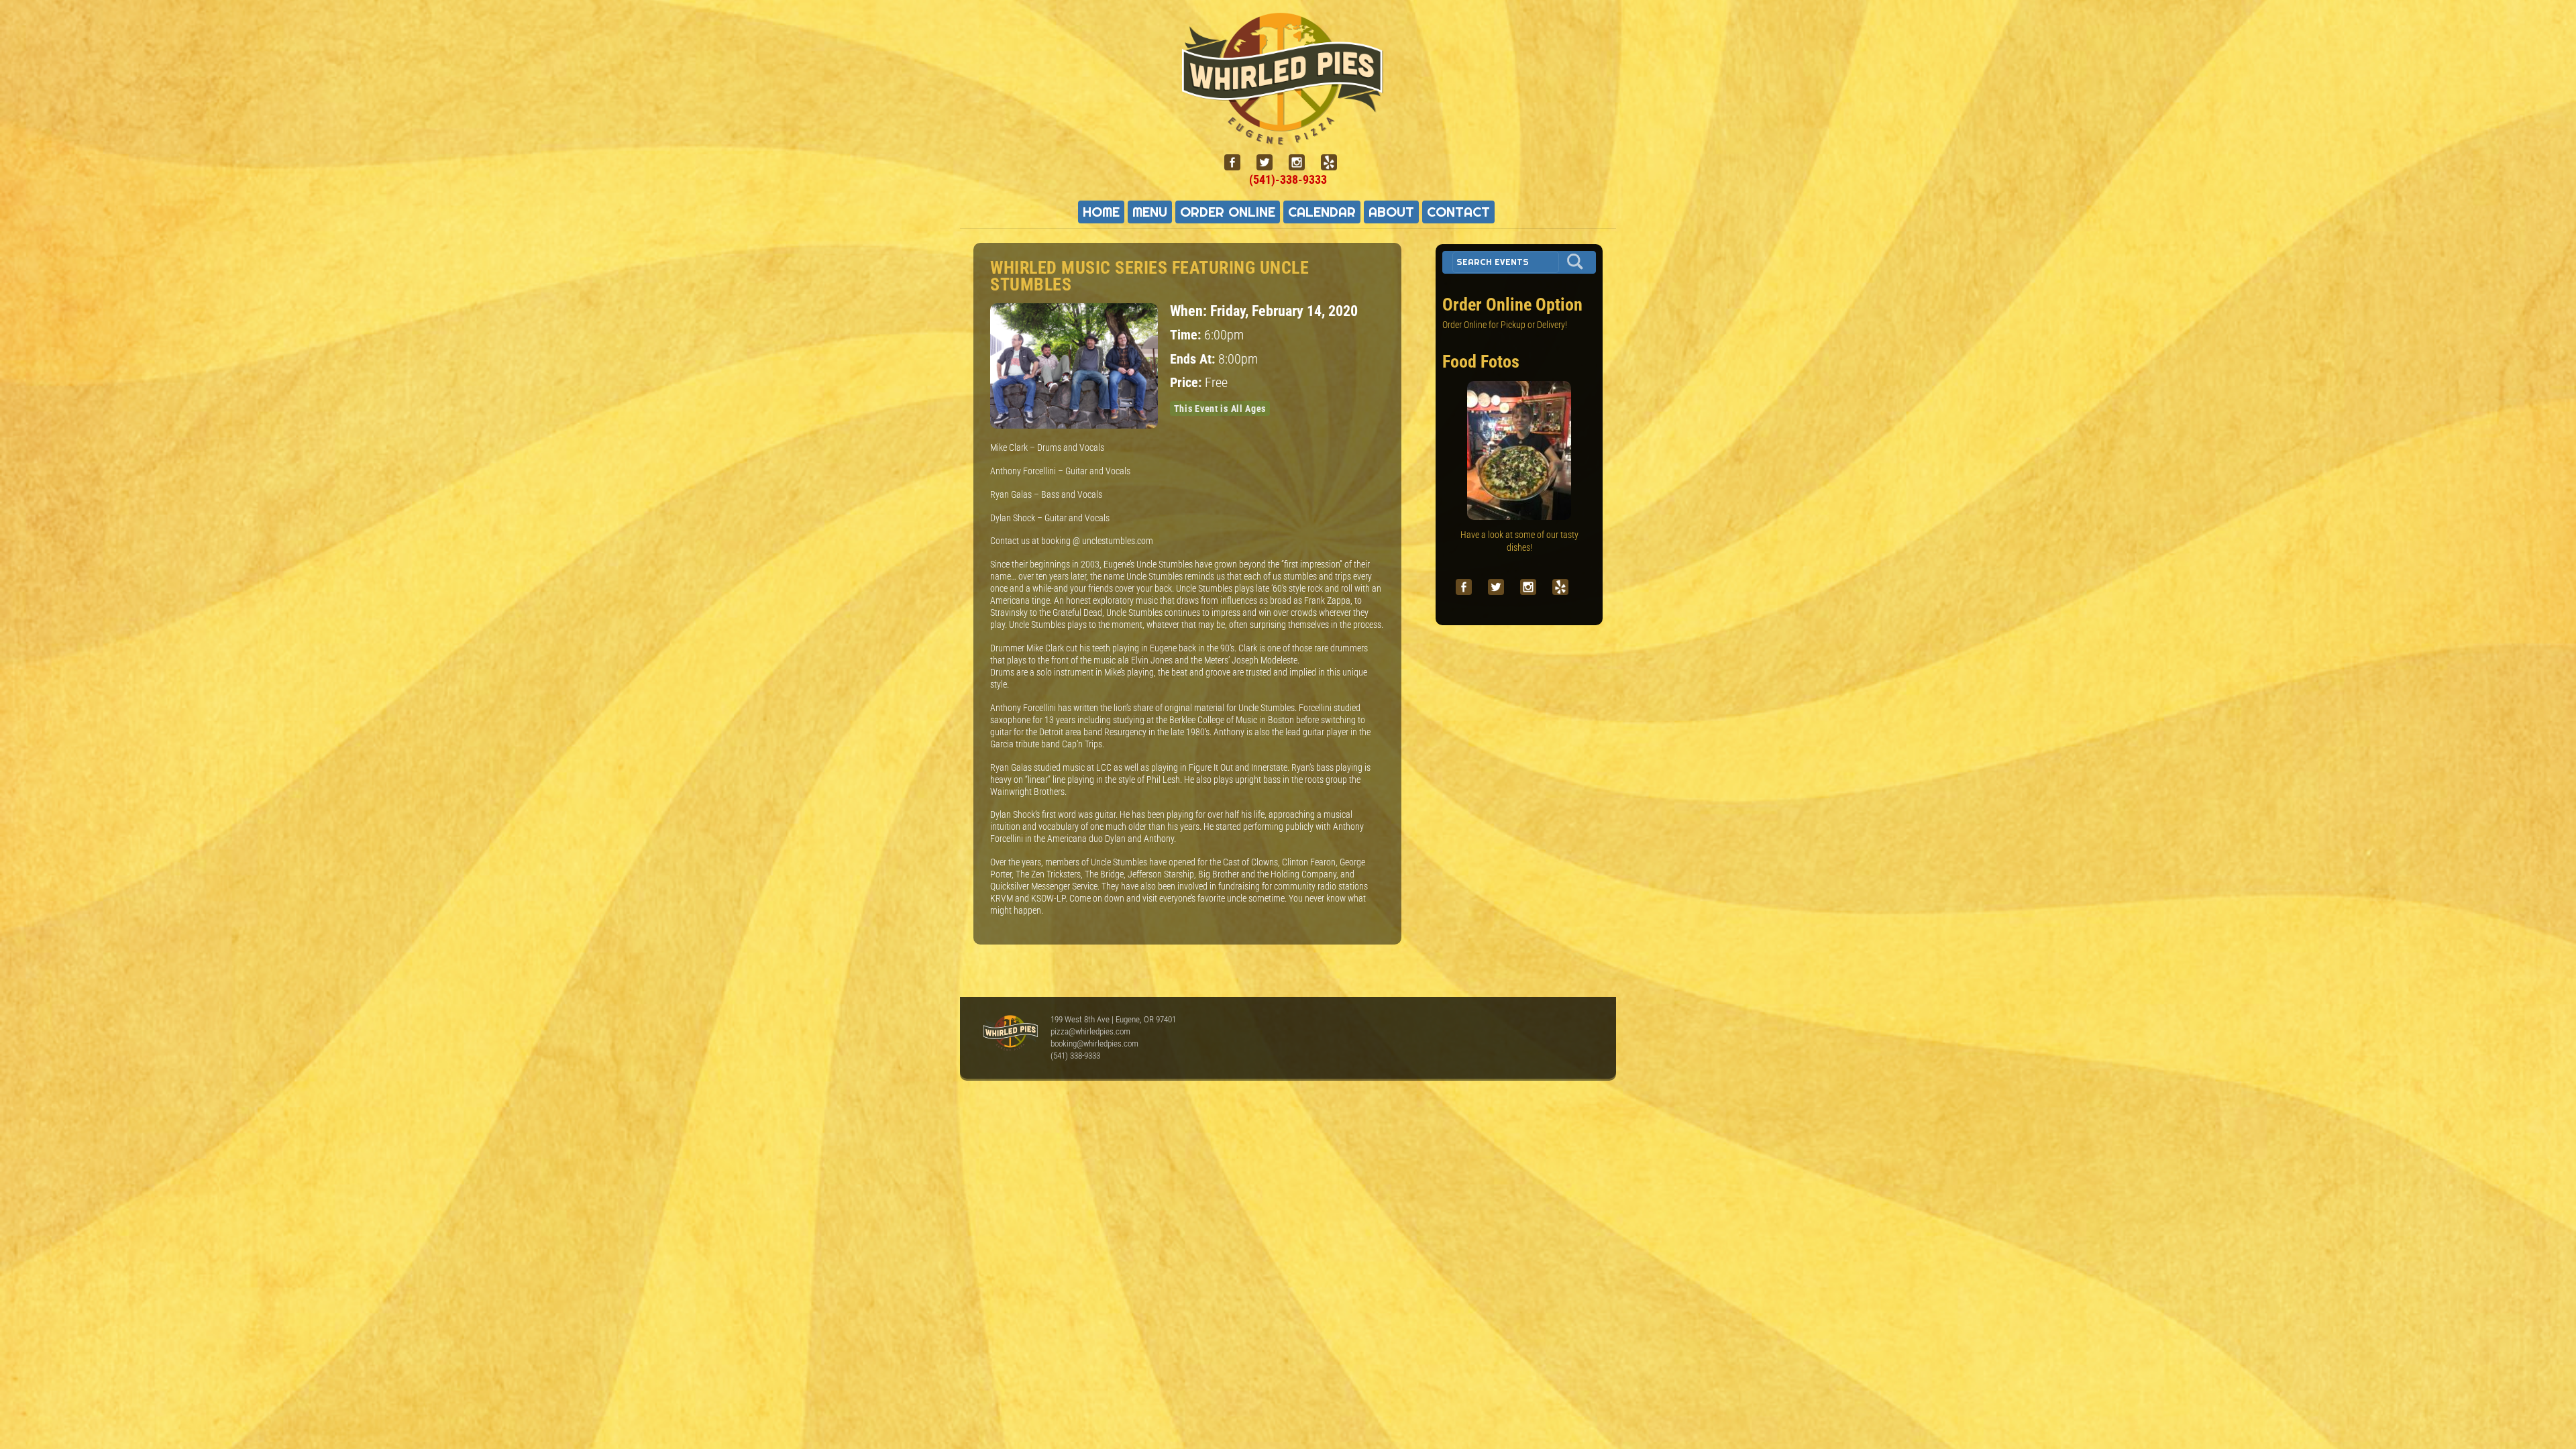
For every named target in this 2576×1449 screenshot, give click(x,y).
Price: (1187, 383)
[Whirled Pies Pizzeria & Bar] (1288, 137)
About (1391, 212)
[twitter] (1270, 163)
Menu (1150, 212)
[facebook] (1238, 163)
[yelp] (1334, 163)
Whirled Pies (1010, 1034)
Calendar (1322, 212)
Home (1101, 212)
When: (1190, 311)
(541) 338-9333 (1075, 1056)
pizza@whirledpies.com (1090, 1031)
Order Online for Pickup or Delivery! (1505, 325)
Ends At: (1194, 359)
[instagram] (1302, 163)
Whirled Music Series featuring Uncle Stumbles (1149, 276)
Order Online (1228, 212)
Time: (1187, 335)
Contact (1458, 212)
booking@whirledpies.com (1094, 1043)
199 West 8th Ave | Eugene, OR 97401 (1113, 1019)
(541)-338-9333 (1288, 179)
